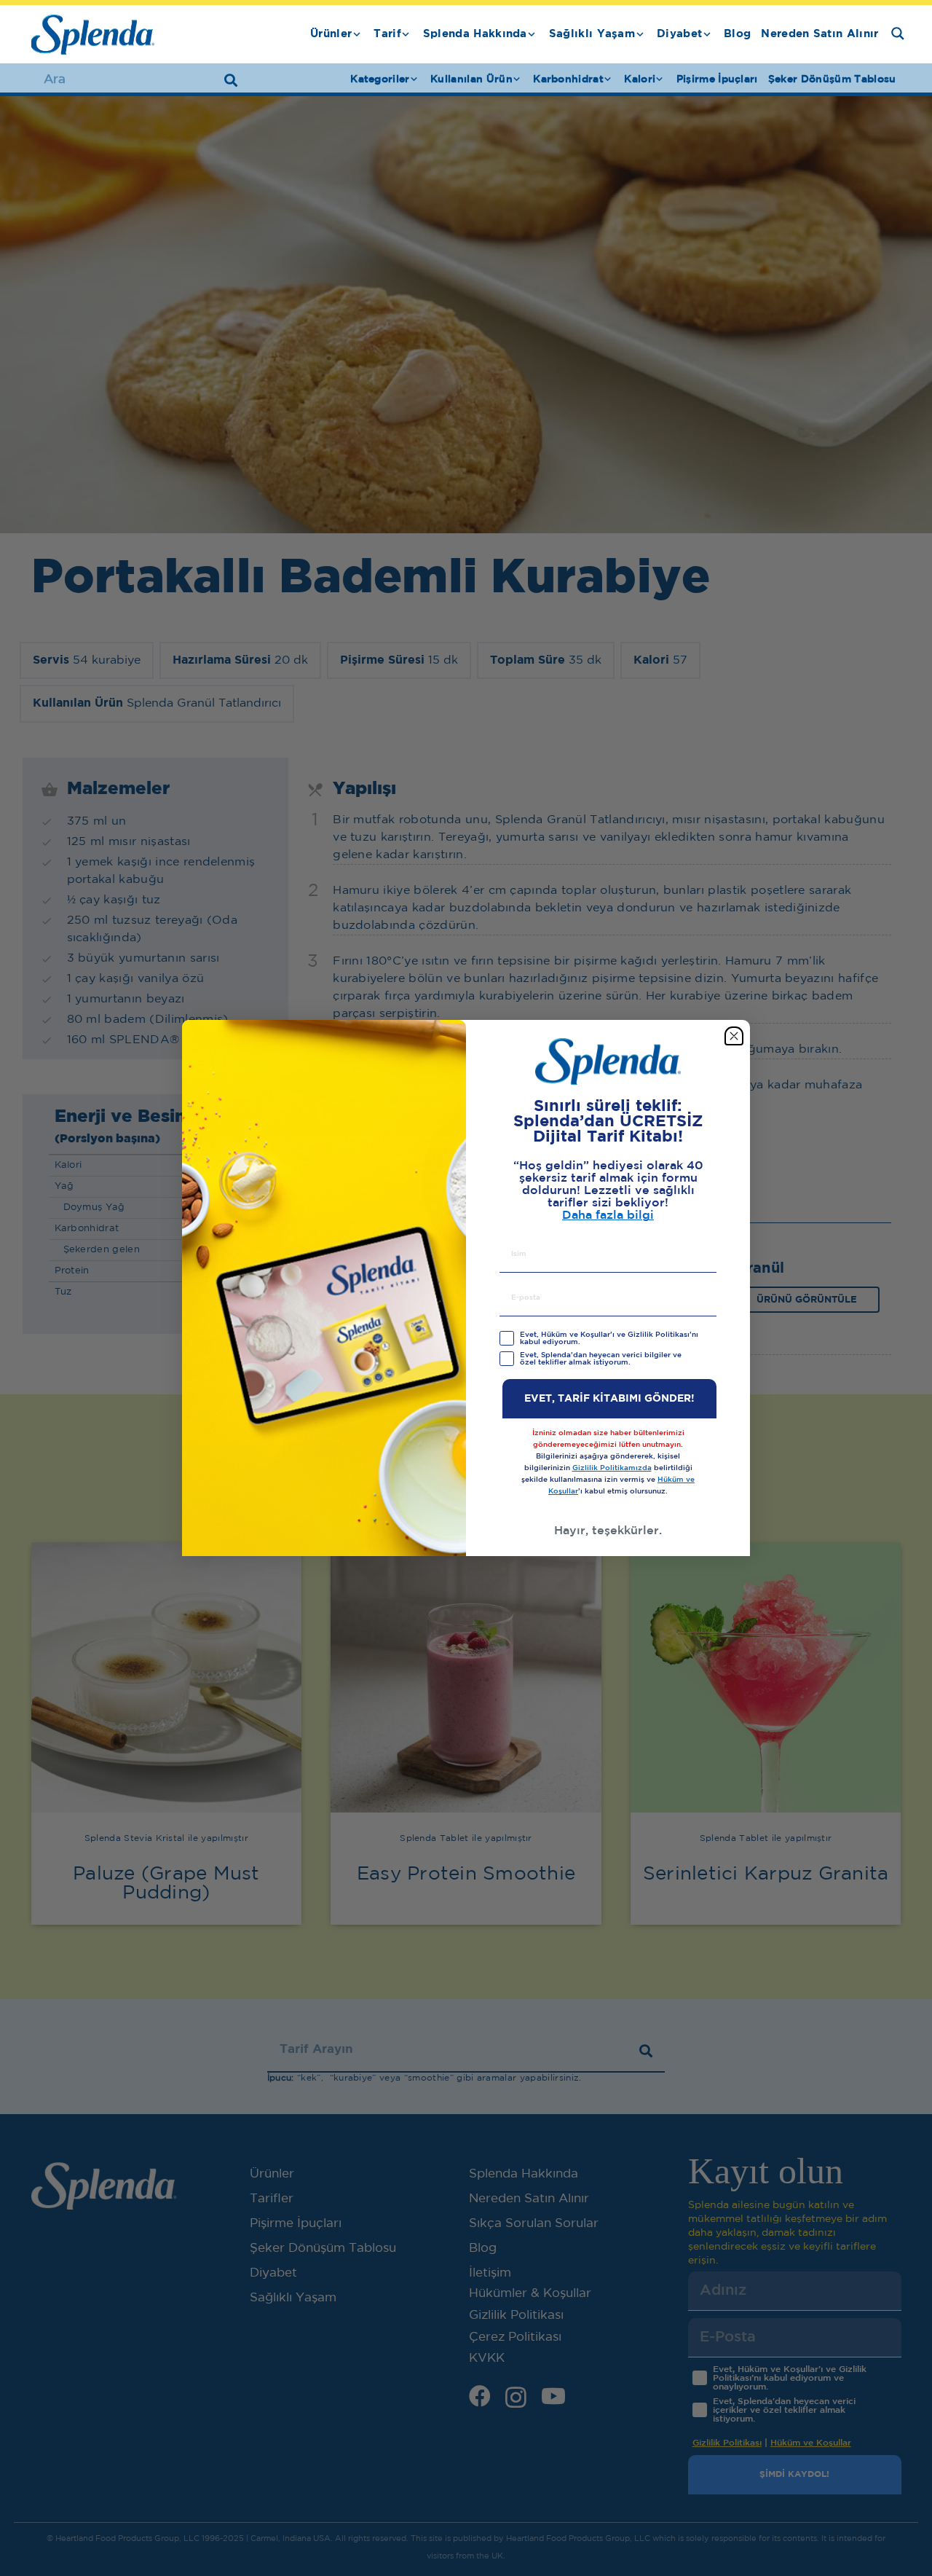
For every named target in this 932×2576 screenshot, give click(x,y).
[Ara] (231, 80)
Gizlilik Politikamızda (612, 1468)
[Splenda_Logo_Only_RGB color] (93, 35)
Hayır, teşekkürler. (608, 1531)
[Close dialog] (734, 1036)
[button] (357, 34)
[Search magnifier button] (898, 34)
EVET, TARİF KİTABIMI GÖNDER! (609, 1399)
